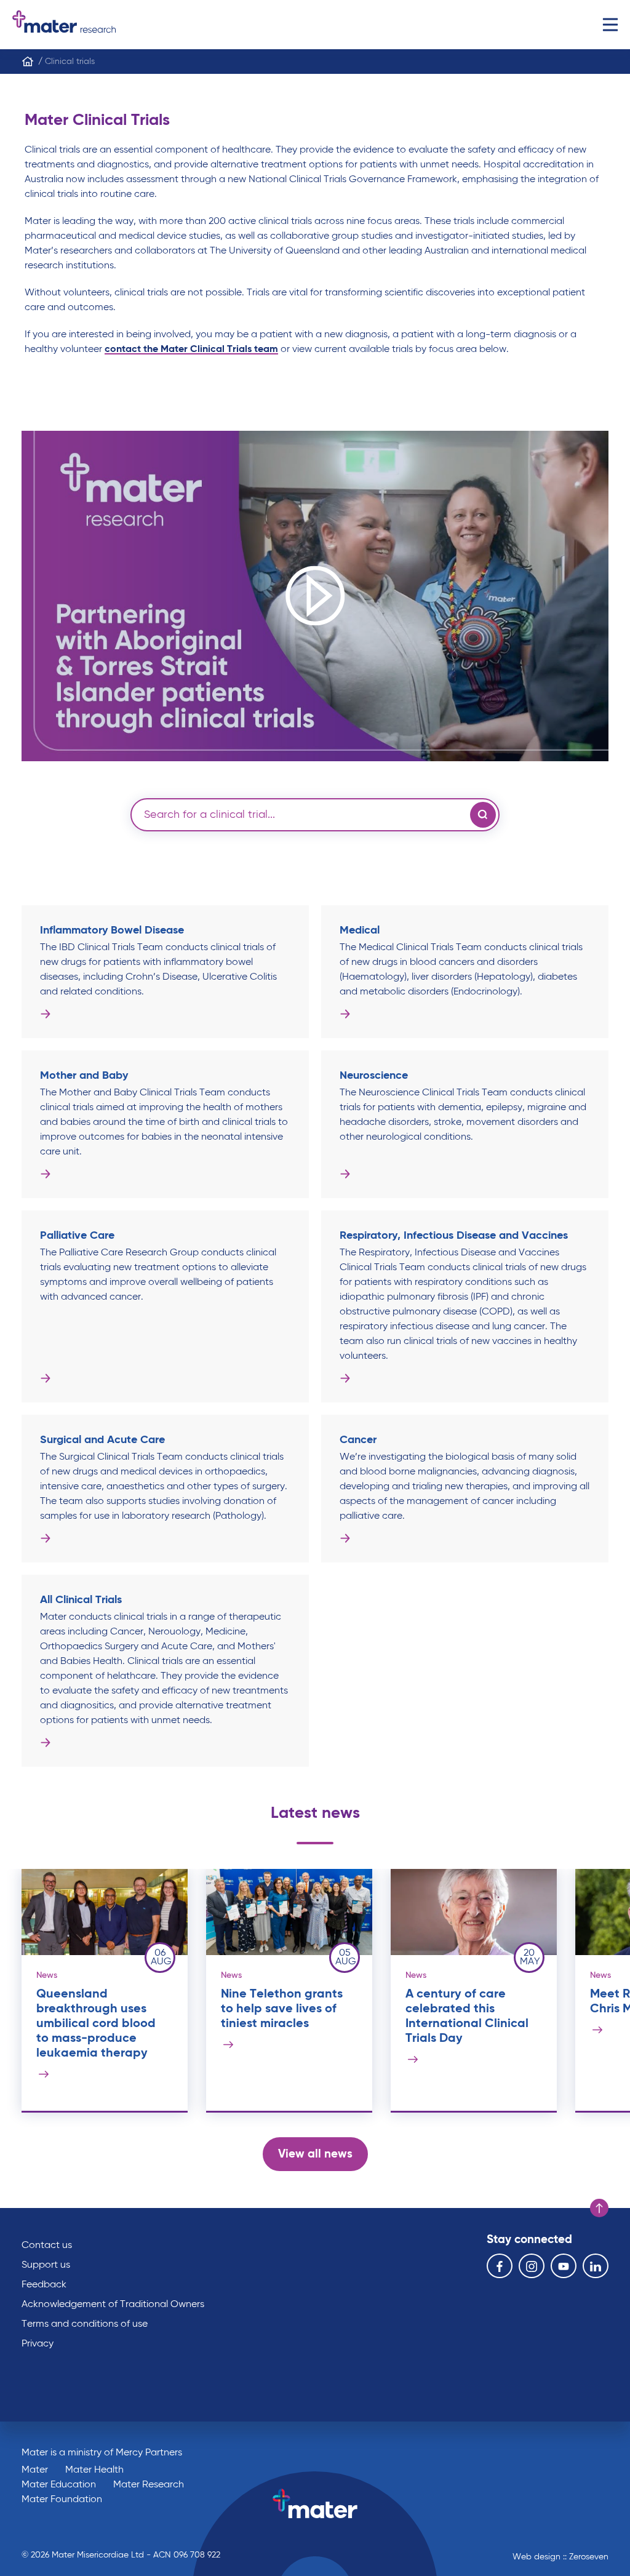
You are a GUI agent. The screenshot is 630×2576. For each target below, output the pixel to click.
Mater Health (94, 2470)
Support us (46, 2265)
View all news (315, 2154)
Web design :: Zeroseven (560, 2557)
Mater (35, 2470)
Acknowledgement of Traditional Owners (113, 2305)
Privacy (38, 2344)
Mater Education (59, 2485)
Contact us (47, 2246)
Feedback (44, 2285)
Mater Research (149, 2485)
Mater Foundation (62, 2500)
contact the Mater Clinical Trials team (191, 350)
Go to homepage (64, 25)
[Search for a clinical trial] (483, 815)
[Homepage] (28, 62)
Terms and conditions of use (85, 2324)
